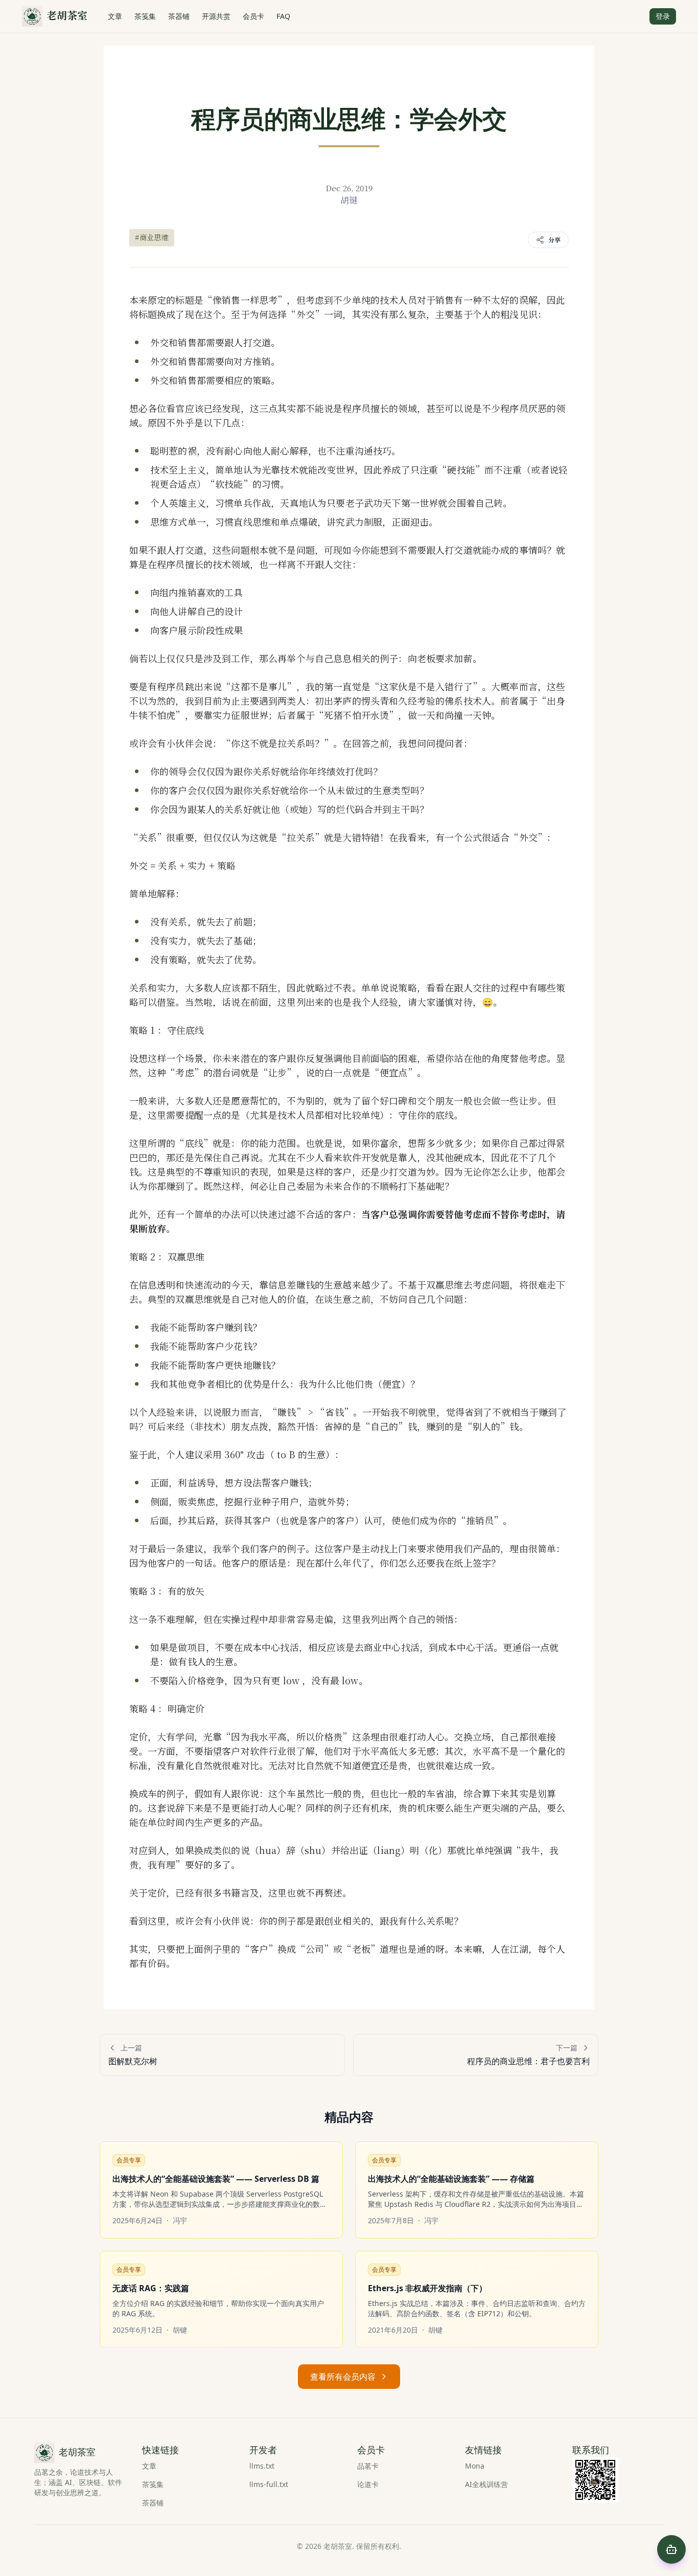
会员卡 (253, 16)
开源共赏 (216, 16)
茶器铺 (179, 16)
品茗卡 (368, 2466)
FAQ (283, 16)
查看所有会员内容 (343, 2377)
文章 (115, 16)
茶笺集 (145, 16)
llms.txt (262, 2466)
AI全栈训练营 (486, 2484)
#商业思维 (152, 237)
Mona (475, 2466)
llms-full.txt (269, 2484)
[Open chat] (671, 2549)
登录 (663, 16)
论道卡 (368, 2484)
